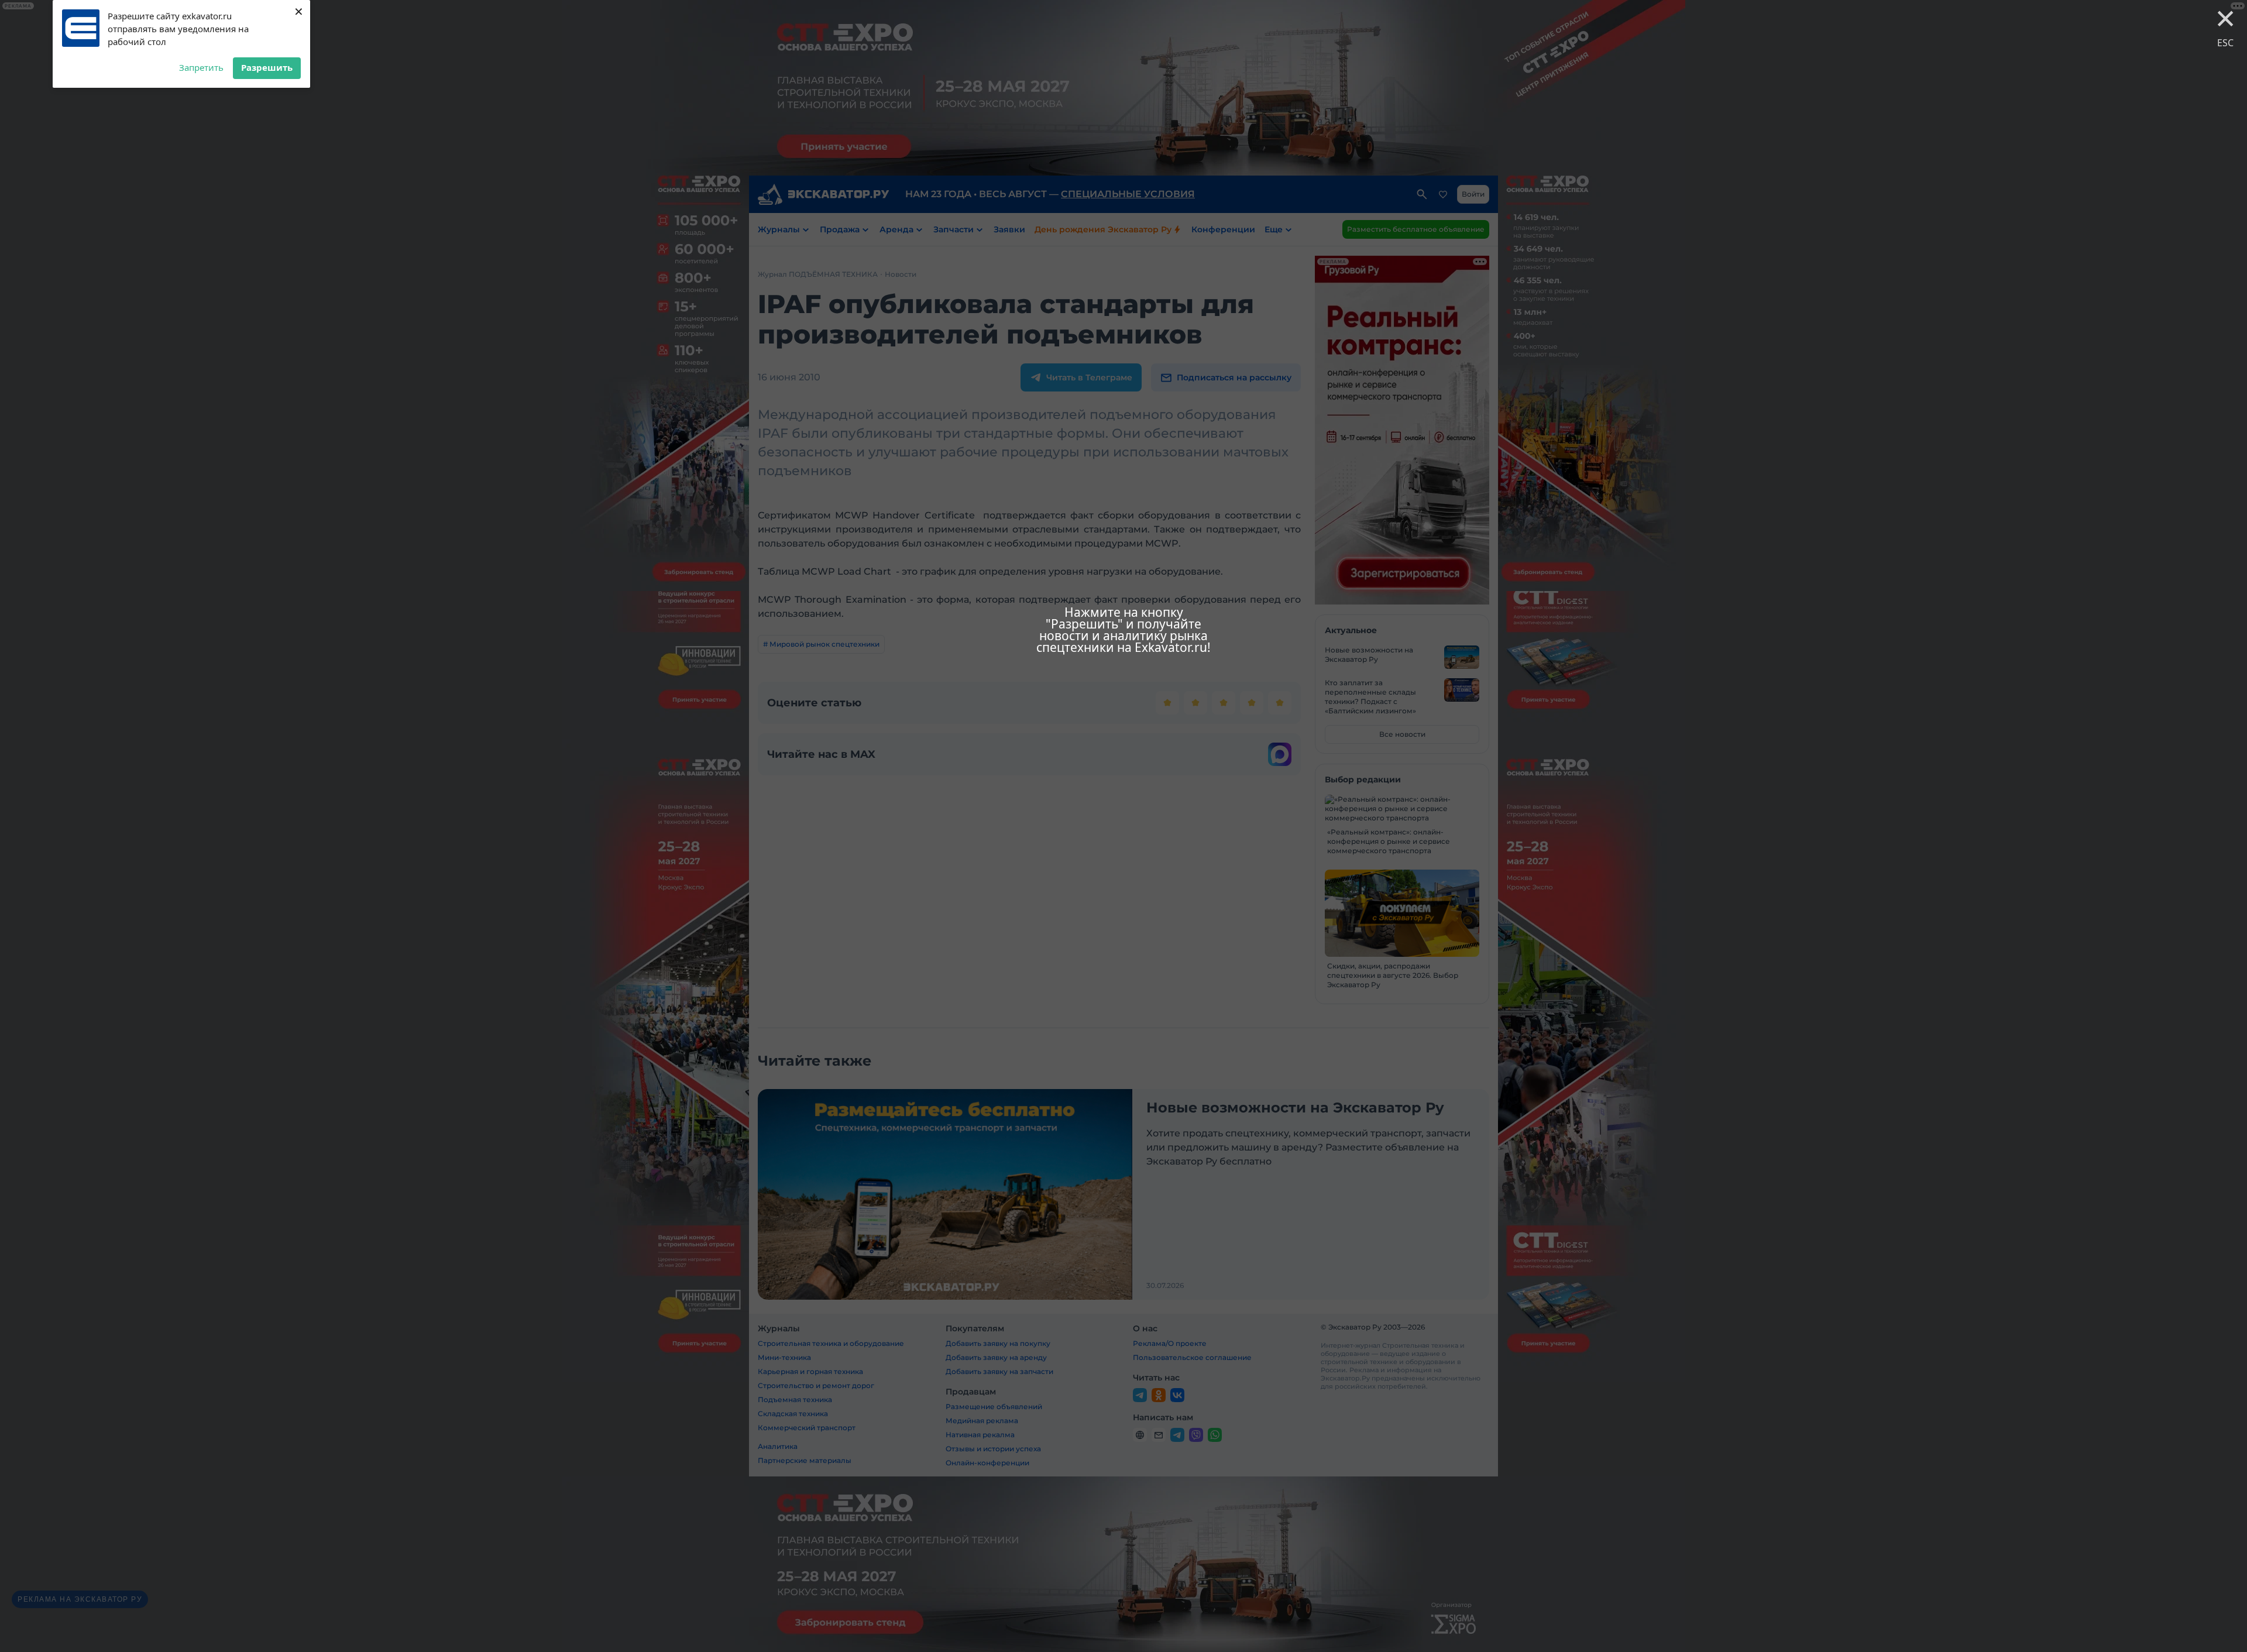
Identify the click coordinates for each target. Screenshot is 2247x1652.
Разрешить (267, 67)
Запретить (201, 67)
